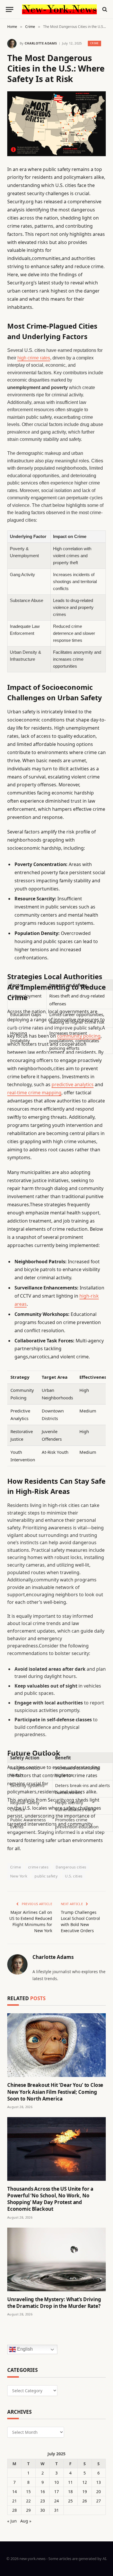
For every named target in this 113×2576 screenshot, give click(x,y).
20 (99, 2492)
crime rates (38, 1867)
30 (43, 2510)
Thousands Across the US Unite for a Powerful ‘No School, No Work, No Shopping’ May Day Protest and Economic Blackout (50, 2199)
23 (43, 2501)
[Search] (104, 9)
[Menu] (10, 9)
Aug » (26, 2521)
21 (14, 2501)
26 (85, 2501)
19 (85, 2492)
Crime (94, 43)
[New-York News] (59, 9)
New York (19, 1876)
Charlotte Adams (41, 43)
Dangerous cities (71, 1867)
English (24, 2349)
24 (57, 2501)
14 (14, 2492)
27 (99, 2501)
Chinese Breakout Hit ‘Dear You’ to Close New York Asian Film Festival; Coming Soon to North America (55, 2092)
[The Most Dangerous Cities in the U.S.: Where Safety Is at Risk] (57, 124)
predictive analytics (73, 1084)
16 (43, 2492)
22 (28, 2501)
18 (70, 2492)
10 (57, 2482)
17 (57, 2492)
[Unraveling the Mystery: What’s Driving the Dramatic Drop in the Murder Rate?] (57, 2259)
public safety (46, 1876)
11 (70, 2482)
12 (85, 2482)
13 (99, 2482)
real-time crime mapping (34, 1093)
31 (57, 2510)
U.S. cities (74, 1876)
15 (28, 2492)
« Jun (12, 2521)
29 (28, 2510)
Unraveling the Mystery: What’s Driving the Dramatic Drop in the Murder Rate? (54, 2303)
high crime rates (34, 358)
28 (14, 2510)
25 (70, 2501)
